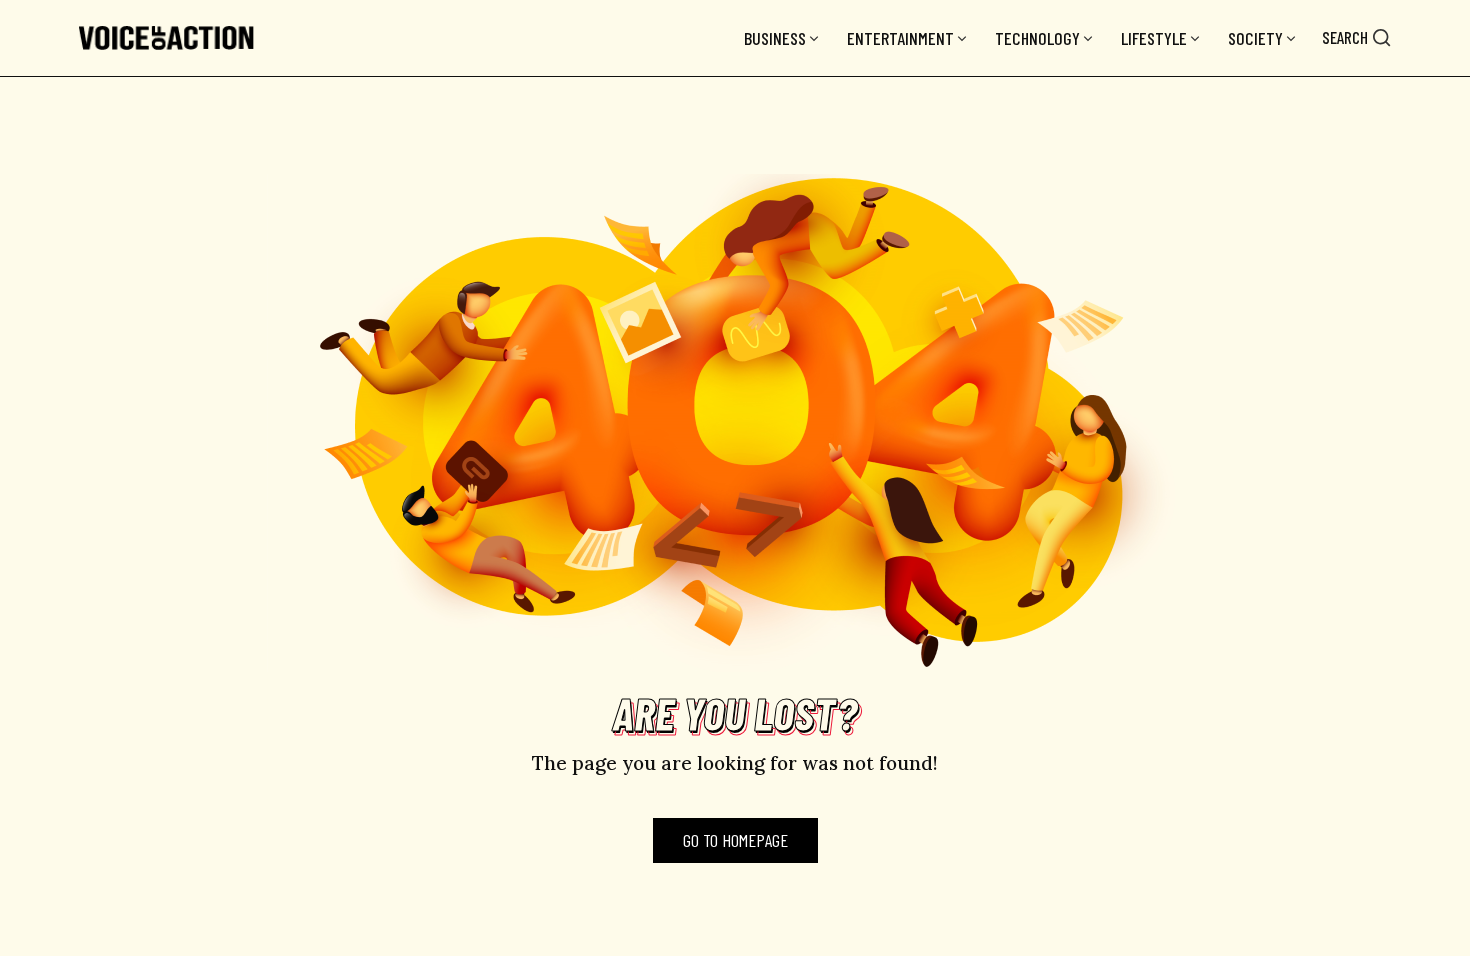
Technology (1037, 38)
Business (775, 38)
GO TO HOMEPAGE (735, 840)
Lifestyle (1154, 38)
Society (1255, 38)
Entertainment (900, 38)
